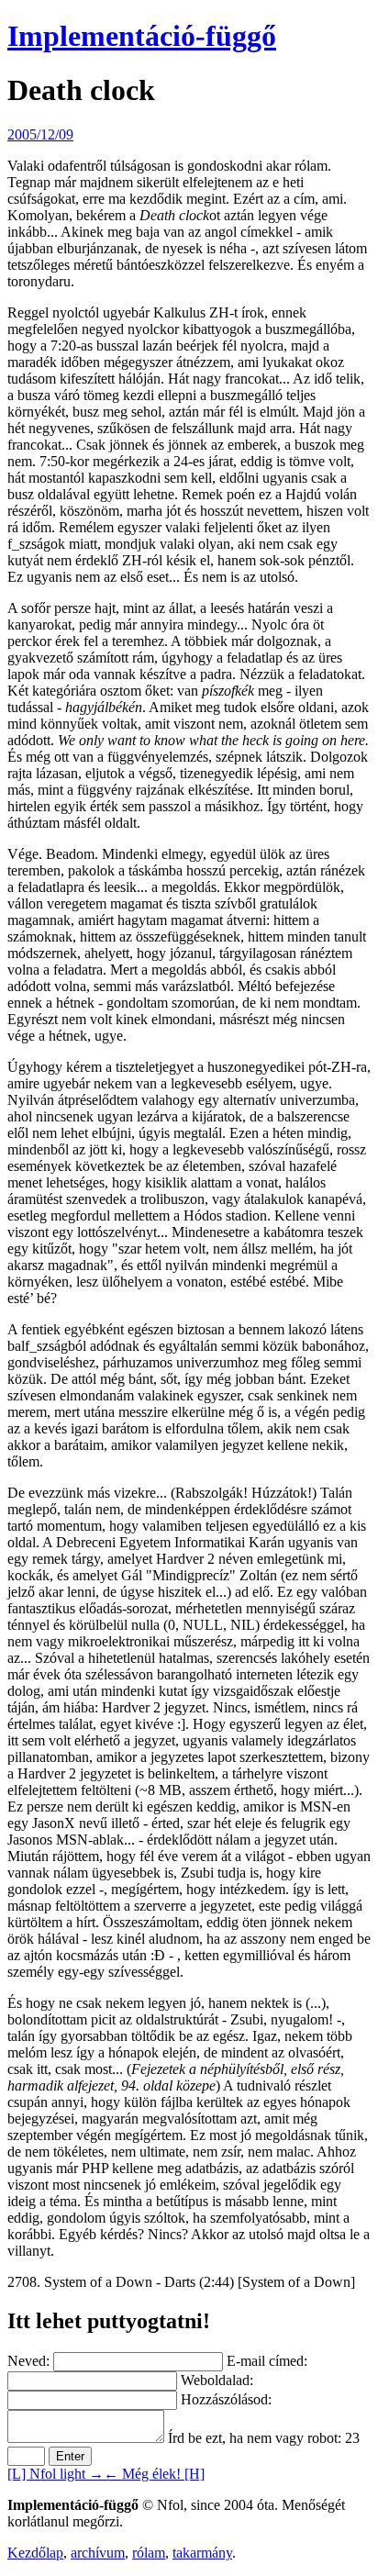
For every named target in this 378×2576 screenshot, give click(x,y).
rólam (149, 2553)
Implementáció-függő (142, 36)
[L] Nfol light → (56, 2474)
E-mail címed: (267, 2361)
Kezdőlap (35, 2553)
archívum (98, 2553)
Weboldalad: (217, 2380)
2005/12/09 (40, 134)
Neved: (28, 2361)
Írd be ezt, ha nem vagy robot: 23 (264, 2438)
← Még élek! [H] (154, 2474)
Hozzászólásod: (226, 2399)
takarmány (202, 2553)
